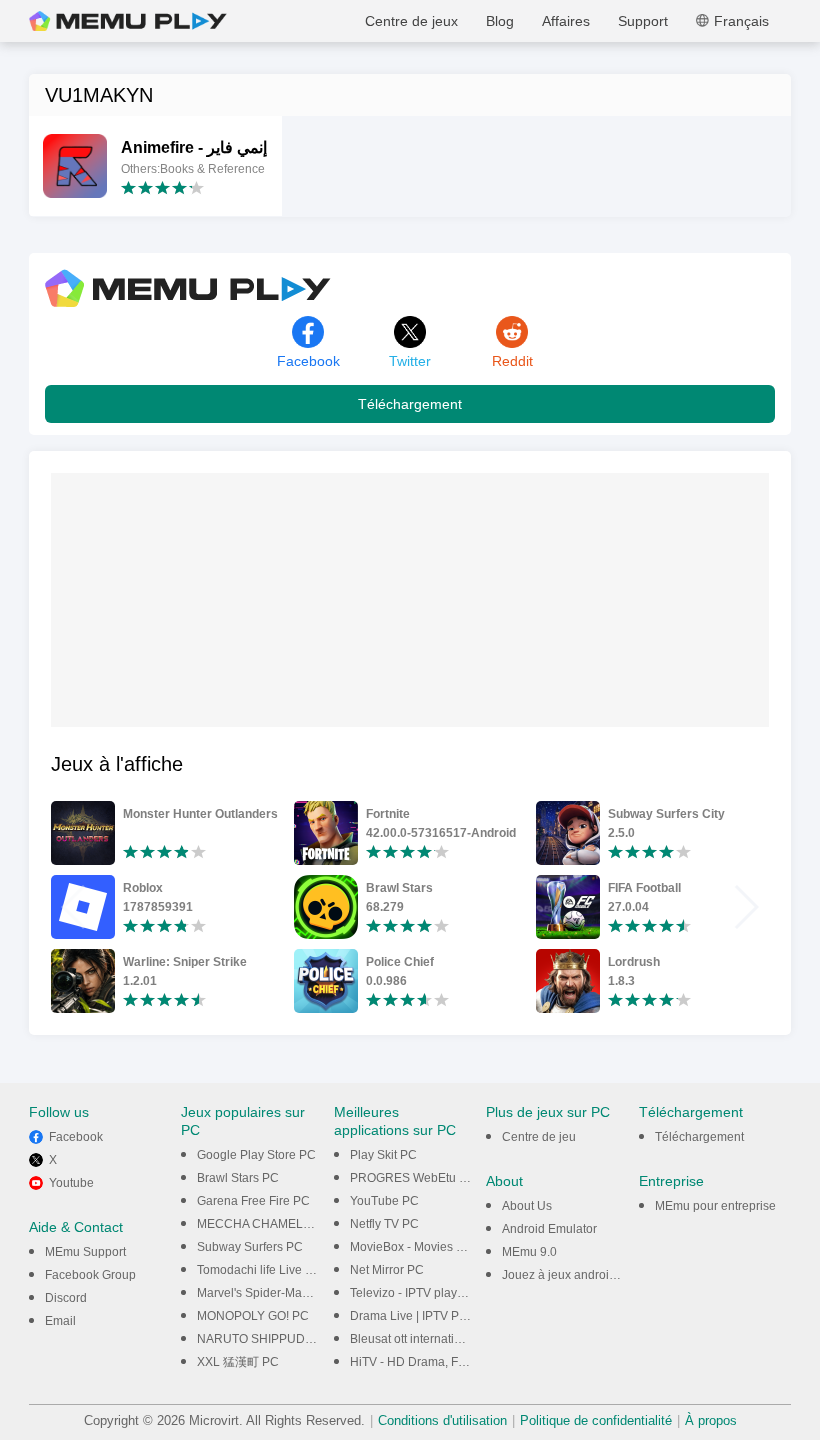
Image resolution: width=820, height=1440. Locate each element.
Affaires (566, 21)
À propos (711, 1420)
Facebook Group (90, 1275)
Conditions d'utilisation (442, 1420)
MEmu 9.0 (529, 1252)
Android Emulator (549, 1229)
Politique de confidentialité (596, 1420)
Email (60, 1321)
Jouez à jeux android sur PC (579, 1275)
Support (643, 21)
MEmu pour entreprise (715, 1206)
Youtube (71, 1183)
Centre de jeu (539, 1137)
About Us (527, 1206)
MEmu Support (85, 1252)
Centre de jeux (411, 21)
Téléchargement (410, 404)
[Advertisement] (201, 598)
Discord (66, 1298)
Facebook (76, 1137)
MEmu (128, 21)
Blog (500, 21)
